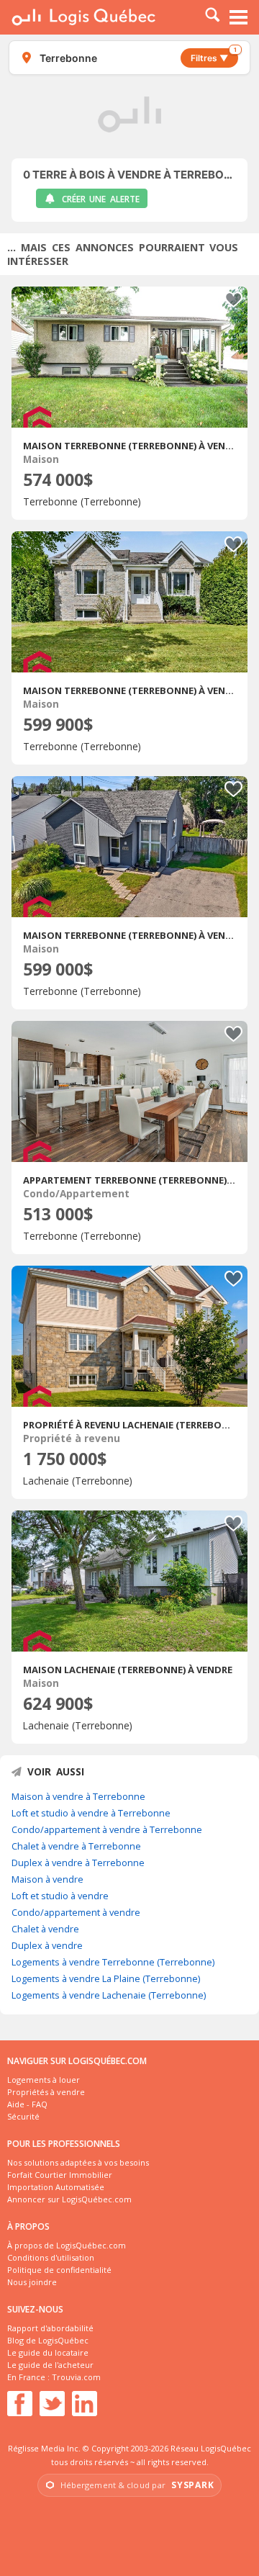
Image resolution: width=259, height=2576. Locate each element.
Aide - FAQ (27, 2104)
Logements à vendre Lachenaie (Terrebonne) (109, 1995)
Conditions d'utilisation (51, 2257)
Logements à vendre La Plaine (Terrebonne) (106, 1978)
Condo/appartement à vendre (76, 1912)
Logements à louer (44, 2080)
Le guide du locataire (48, 2352)
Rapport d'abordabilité (50, 2328)
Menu (239, 17)
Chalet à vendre (45, 1929)
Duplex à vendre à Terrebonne (78, 1863)
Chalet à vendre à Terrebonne (76, 1846)
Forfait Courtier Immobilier (60, 2175)
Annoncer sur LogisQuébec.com (69, 2199)
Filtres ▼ (214, 56)
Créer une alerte (101, 199)
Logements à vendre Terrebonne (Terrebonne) (113, 1962)
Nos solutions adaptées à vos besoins (78, 2162)
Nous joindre (32, 2282)
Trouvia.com (76, 2377)
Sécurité (23, 2116)
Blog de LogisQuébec (48, 2340)
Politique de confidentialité (59, 2270)
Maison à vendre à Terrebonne (78, 1796)
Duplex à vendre (47, 1945)
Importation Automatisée (56, 2187)
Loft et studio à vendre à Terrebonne (91, 1813)
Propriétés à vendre (46, 2092)
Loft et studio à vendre (60, 1896)
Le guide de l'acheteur (50, 2365)
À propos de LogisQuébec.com (67, 2245)
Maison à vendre (47, 1879)
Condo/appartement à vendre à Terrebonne (107, 1829)
